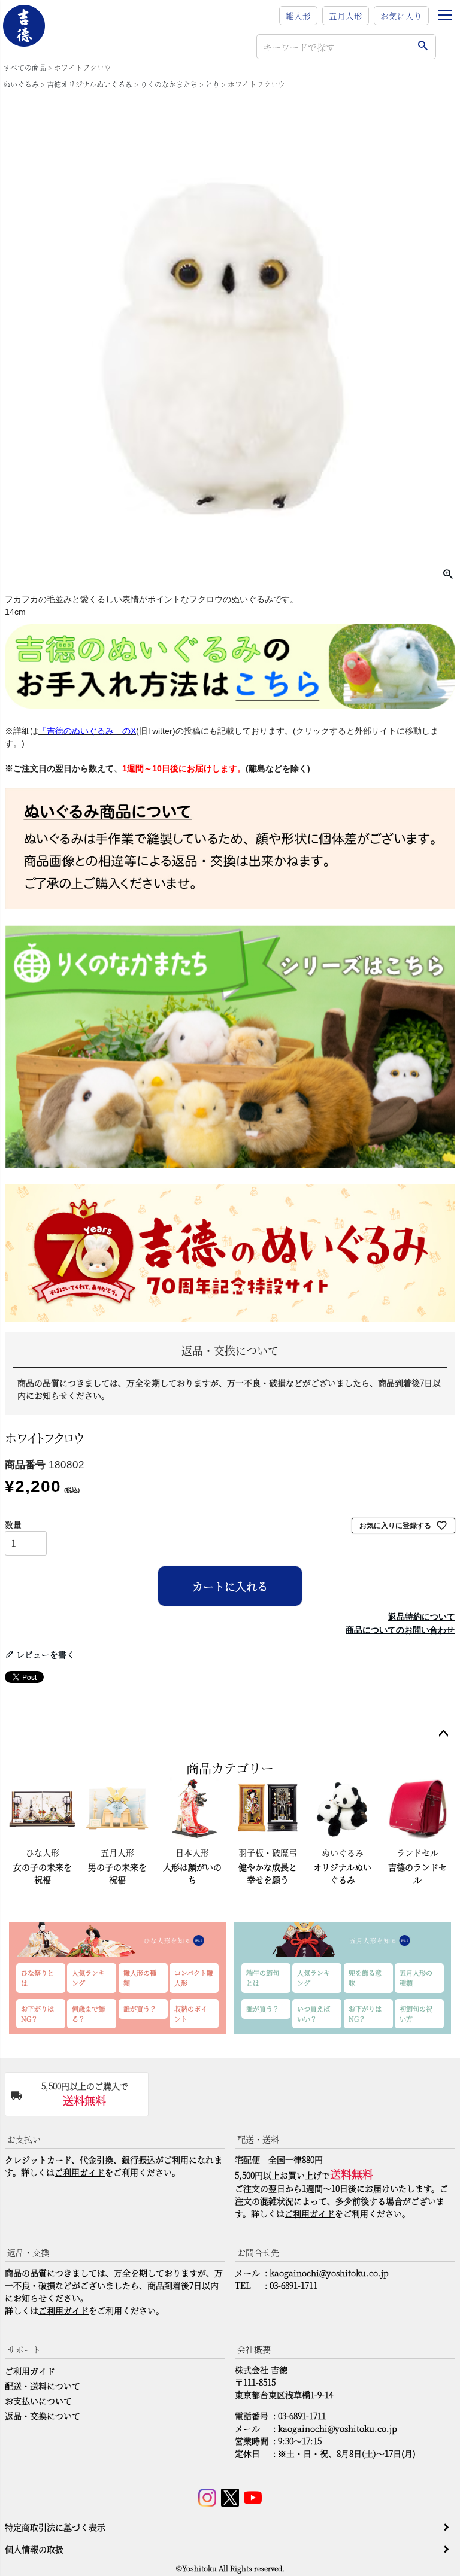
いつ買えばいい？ (314, 2014)
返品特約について (422, 1617)
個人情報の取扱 (34, 2549)
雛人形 (298, 16)
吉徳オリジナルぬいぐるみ (90, 84)
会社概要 (254, 2349)
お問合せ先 (258, 2252)
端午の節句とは (263, 1978)
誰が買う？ (140, 2009)
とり (213, 84)
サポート (24, 2349)
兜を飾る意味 (365, 1978)
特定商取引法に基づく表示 (55, 2527)
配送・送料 (258, 2139)
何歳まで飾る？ (88, 2014)
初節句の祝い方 (416, 2014)
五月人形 (346, 16)
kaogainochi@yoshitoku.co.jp (329, 2273)
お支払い (24, 2139)
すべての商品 (25, 67)
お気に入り (401, 16)
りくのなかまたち (169, 84)
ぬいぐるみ (21, 84)
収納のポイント (191, 2014)
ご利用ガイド (80, 2172)
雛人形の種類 (140, 1978)
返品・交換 (28, 2252)
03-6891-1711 (293, 2285)
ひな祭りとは (37, 1978)
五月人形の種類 (416, 1978)
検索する (423, 47)
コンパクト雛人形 (194, 1978)
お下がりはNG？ (37, 2014)
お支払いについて (38, 2401)
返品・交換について (43, 2416)
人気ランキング (88, 1978)
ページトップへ (443, 1734)
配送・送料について (43, 2386)
